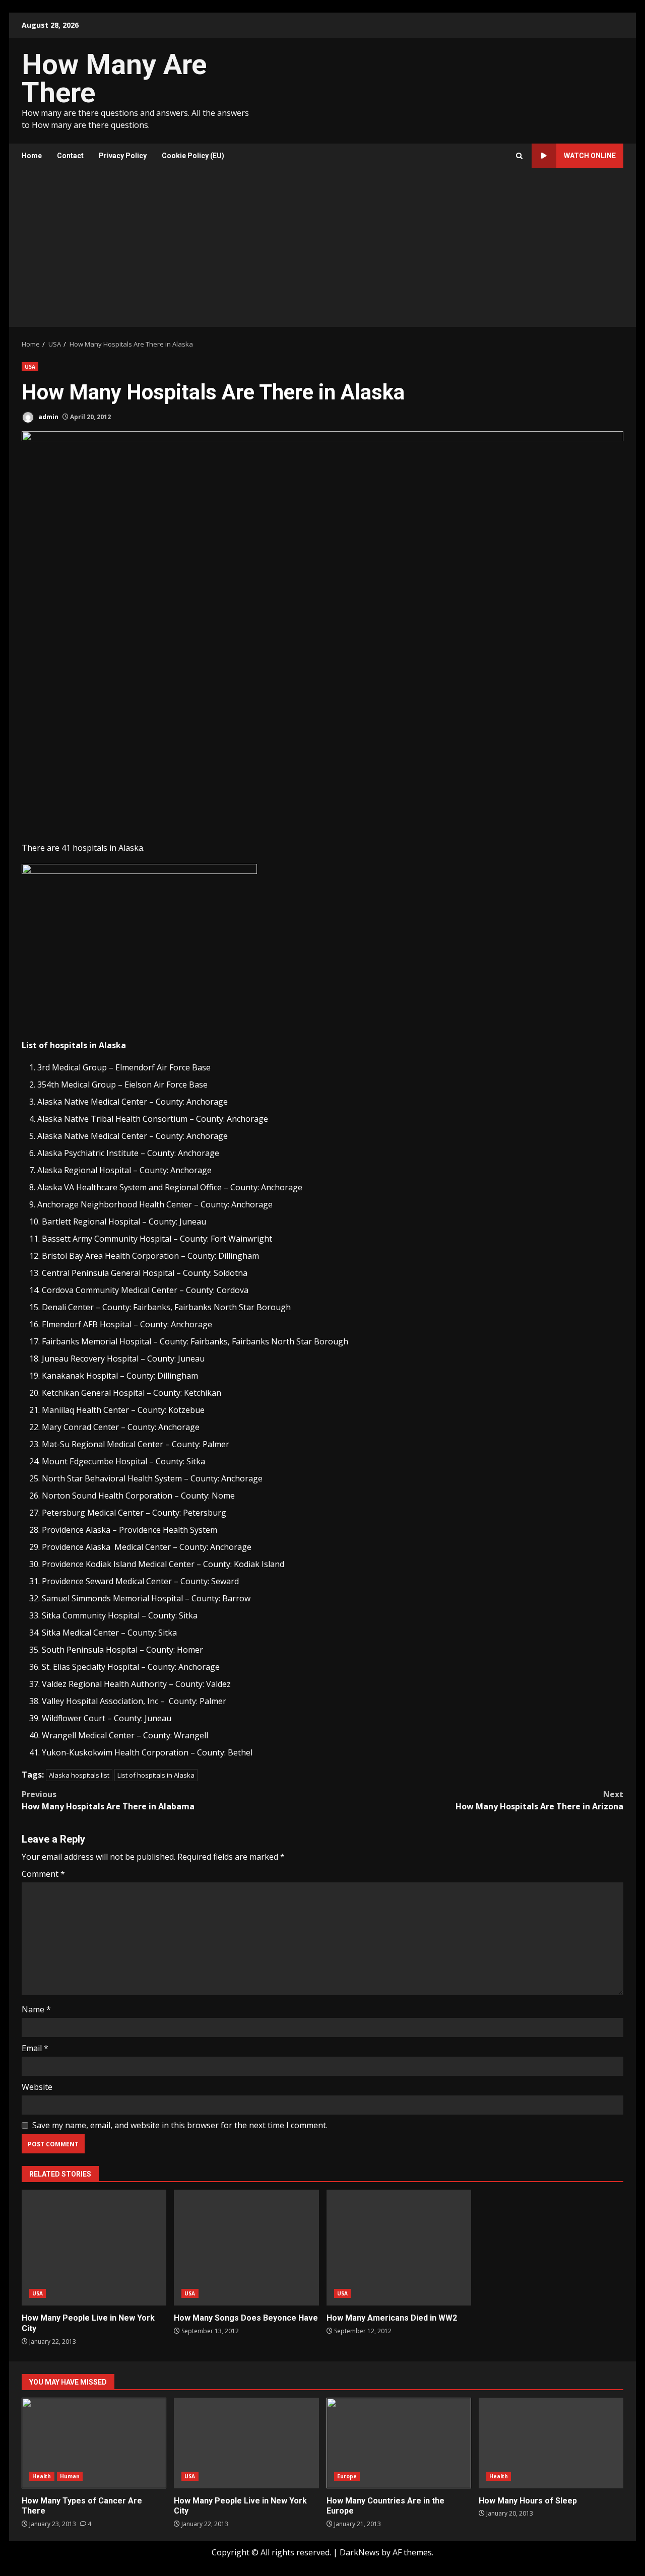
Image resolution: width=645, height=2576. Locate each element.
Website (37, 2087)
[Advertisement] (322, 251)
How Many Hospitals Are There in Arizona (539, 1800)
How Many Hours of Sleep (551, 2443)
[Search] (519, 156)
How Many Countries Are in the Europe (399, 2443)
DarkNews (360, 2552)
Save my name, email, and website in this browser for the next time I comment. (180, 2125)
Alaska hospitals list (79, 1775)
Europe (347, 2476)
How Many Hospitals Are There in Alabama (108, 1800)
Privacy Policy (123, 156)
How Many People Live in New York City (94, 2248)
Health (42, 2476)
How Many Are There (114, 79)
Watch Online (590, 156)
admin (48, 417)
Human (70, 2476)
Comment (43, 1874)
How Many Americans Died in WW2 (399, 2248)
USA (30, 367)
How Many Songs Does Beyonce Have (246, 2248)
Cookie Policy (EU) (193, 156)
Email (35, 2048)
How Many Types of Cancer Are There (94, 2443)
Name (36, 2009)
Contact (70, 156)
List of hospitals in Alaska (156, 1775)
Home (32, 156)
